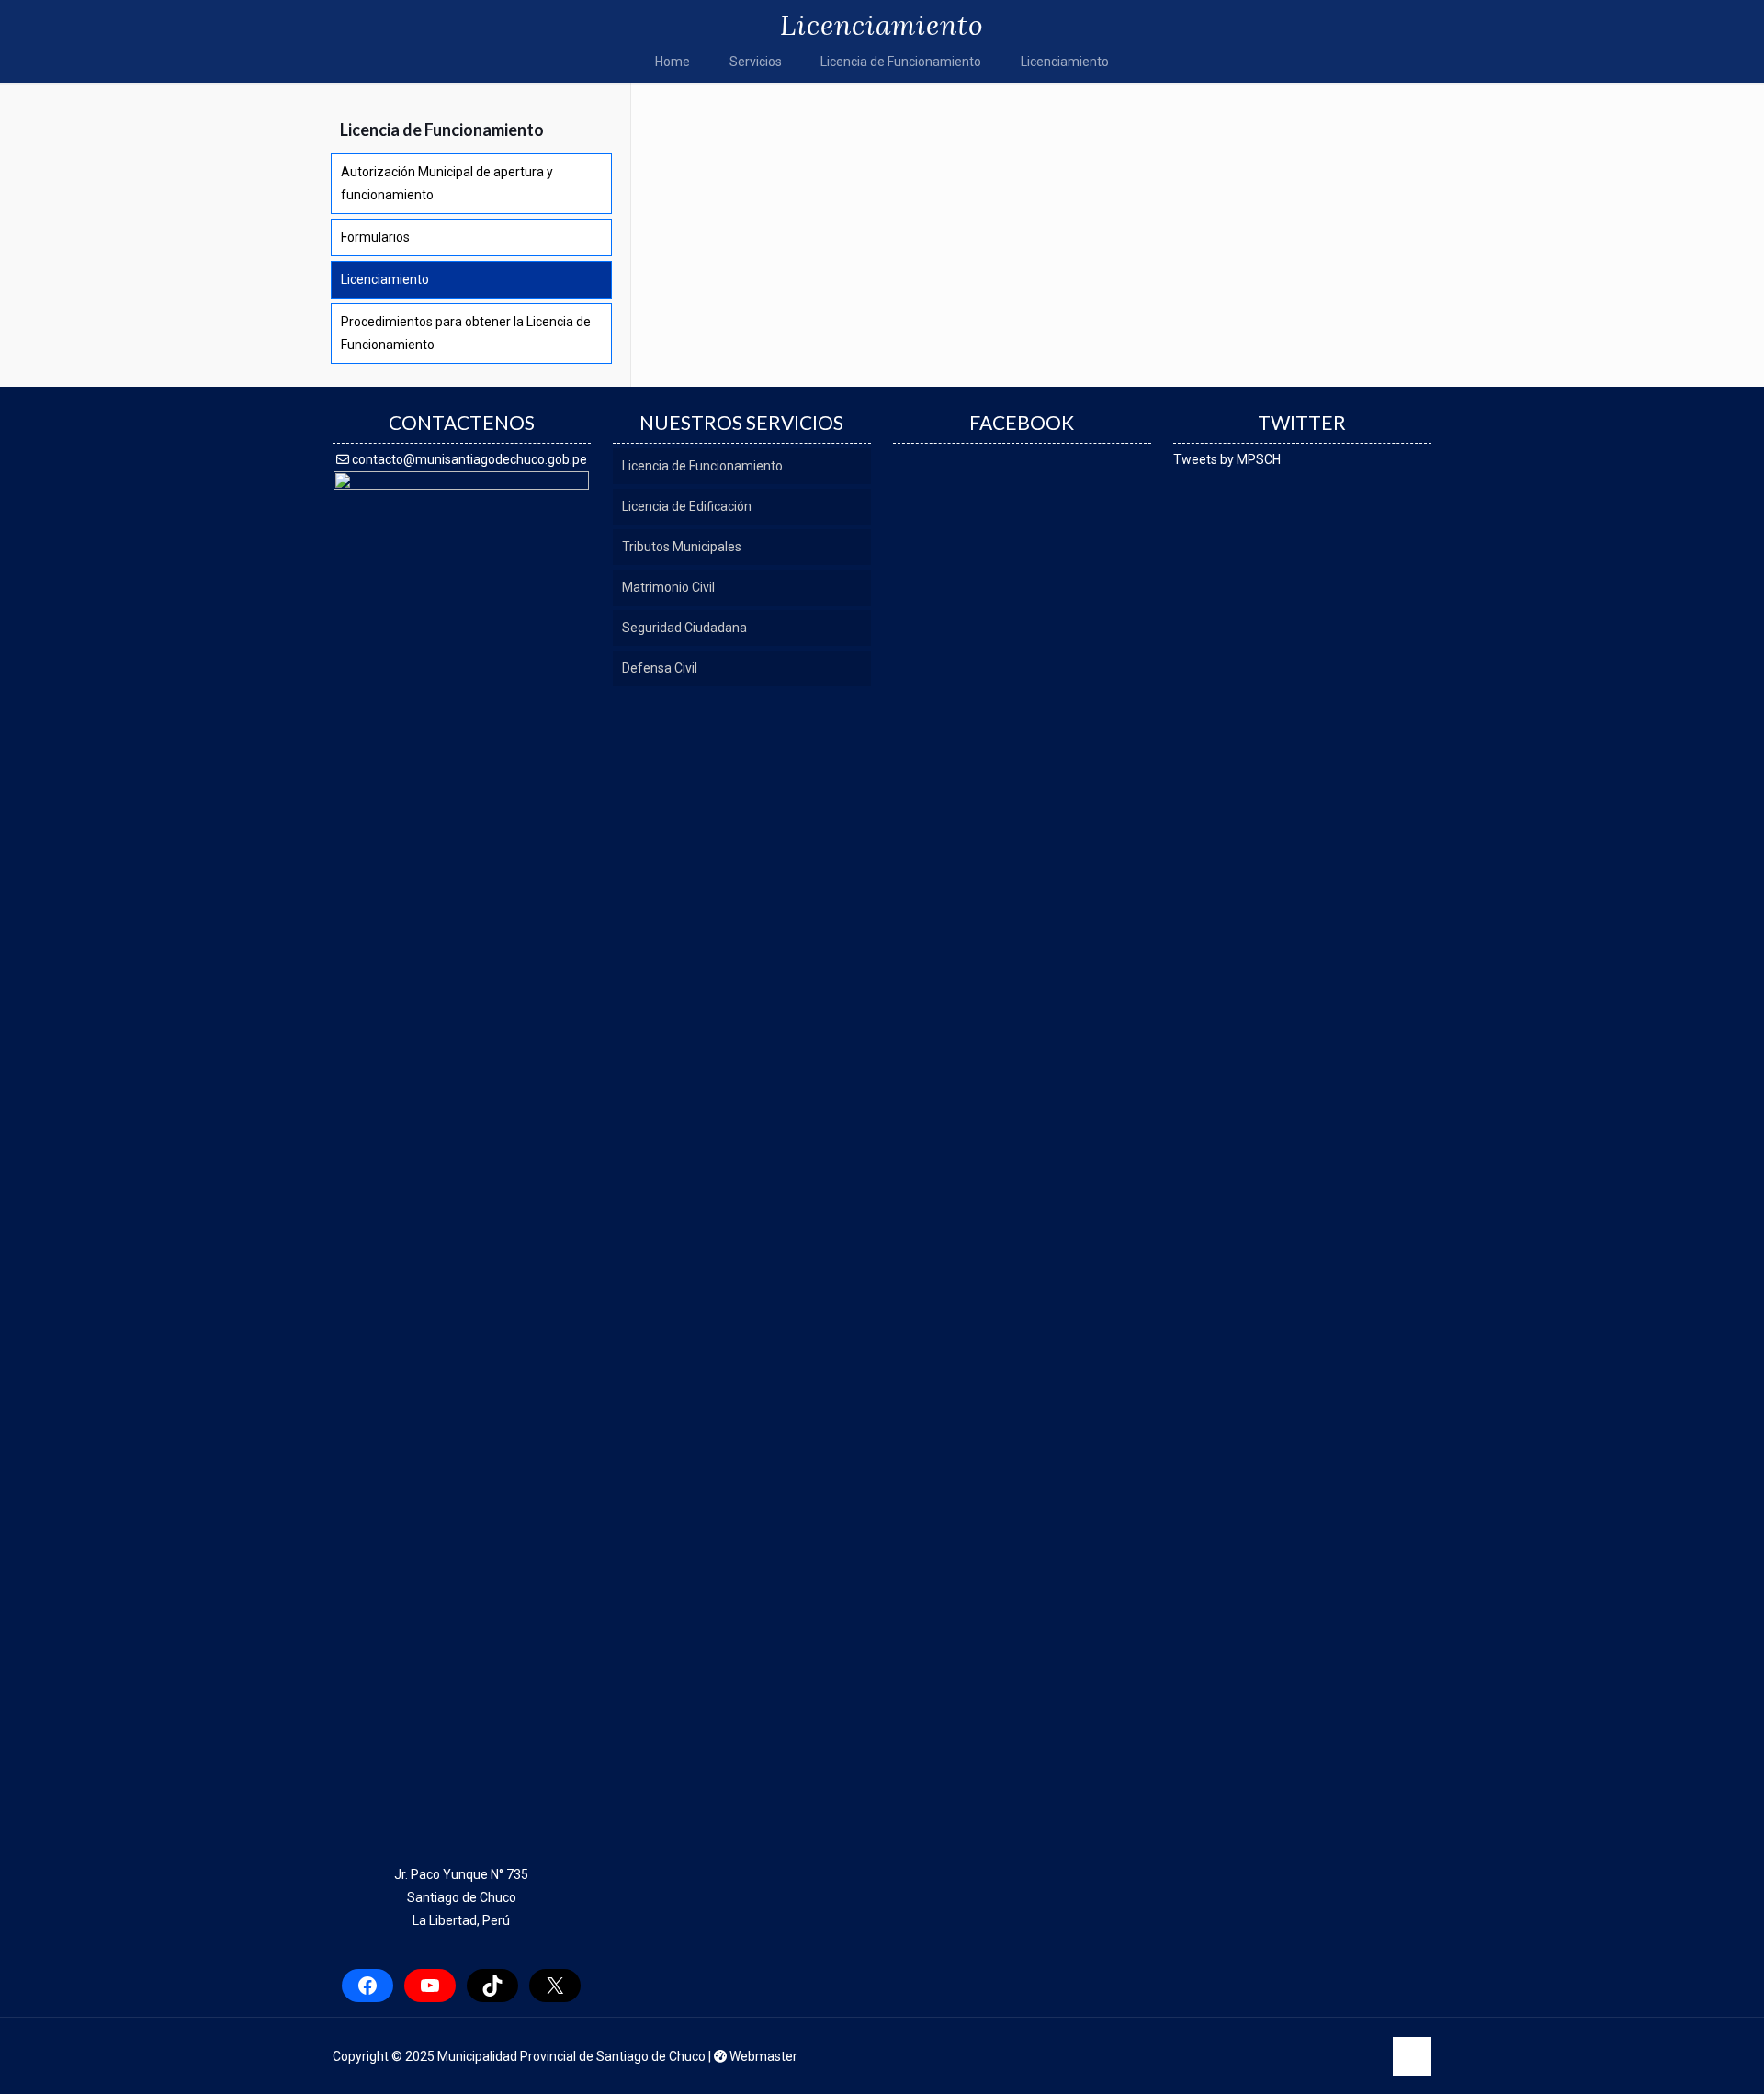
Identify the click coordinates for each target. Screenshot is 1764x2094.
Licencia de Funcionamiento (901, 62)
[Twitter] (1283, 2057)
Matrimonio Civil (668, 587)
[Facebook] (1245, 2057)
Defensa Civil (660, 668)
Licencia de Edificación (687, 506)
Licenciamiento (1065, 62)
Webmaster (762, 2056)
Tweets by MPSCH (1227, 459)
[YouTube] (1321, 2057)
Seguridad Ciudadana (684, 628)
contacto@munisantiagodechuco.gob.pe (468, 459)
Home (673, 62)
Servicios (756, 62)
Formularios (375, 237)
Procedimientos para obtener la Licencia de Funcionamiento (466, 333)
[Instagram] (1358, 2057)
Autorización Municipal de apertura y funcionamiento (447, 183)
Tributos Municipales (682, 547)
